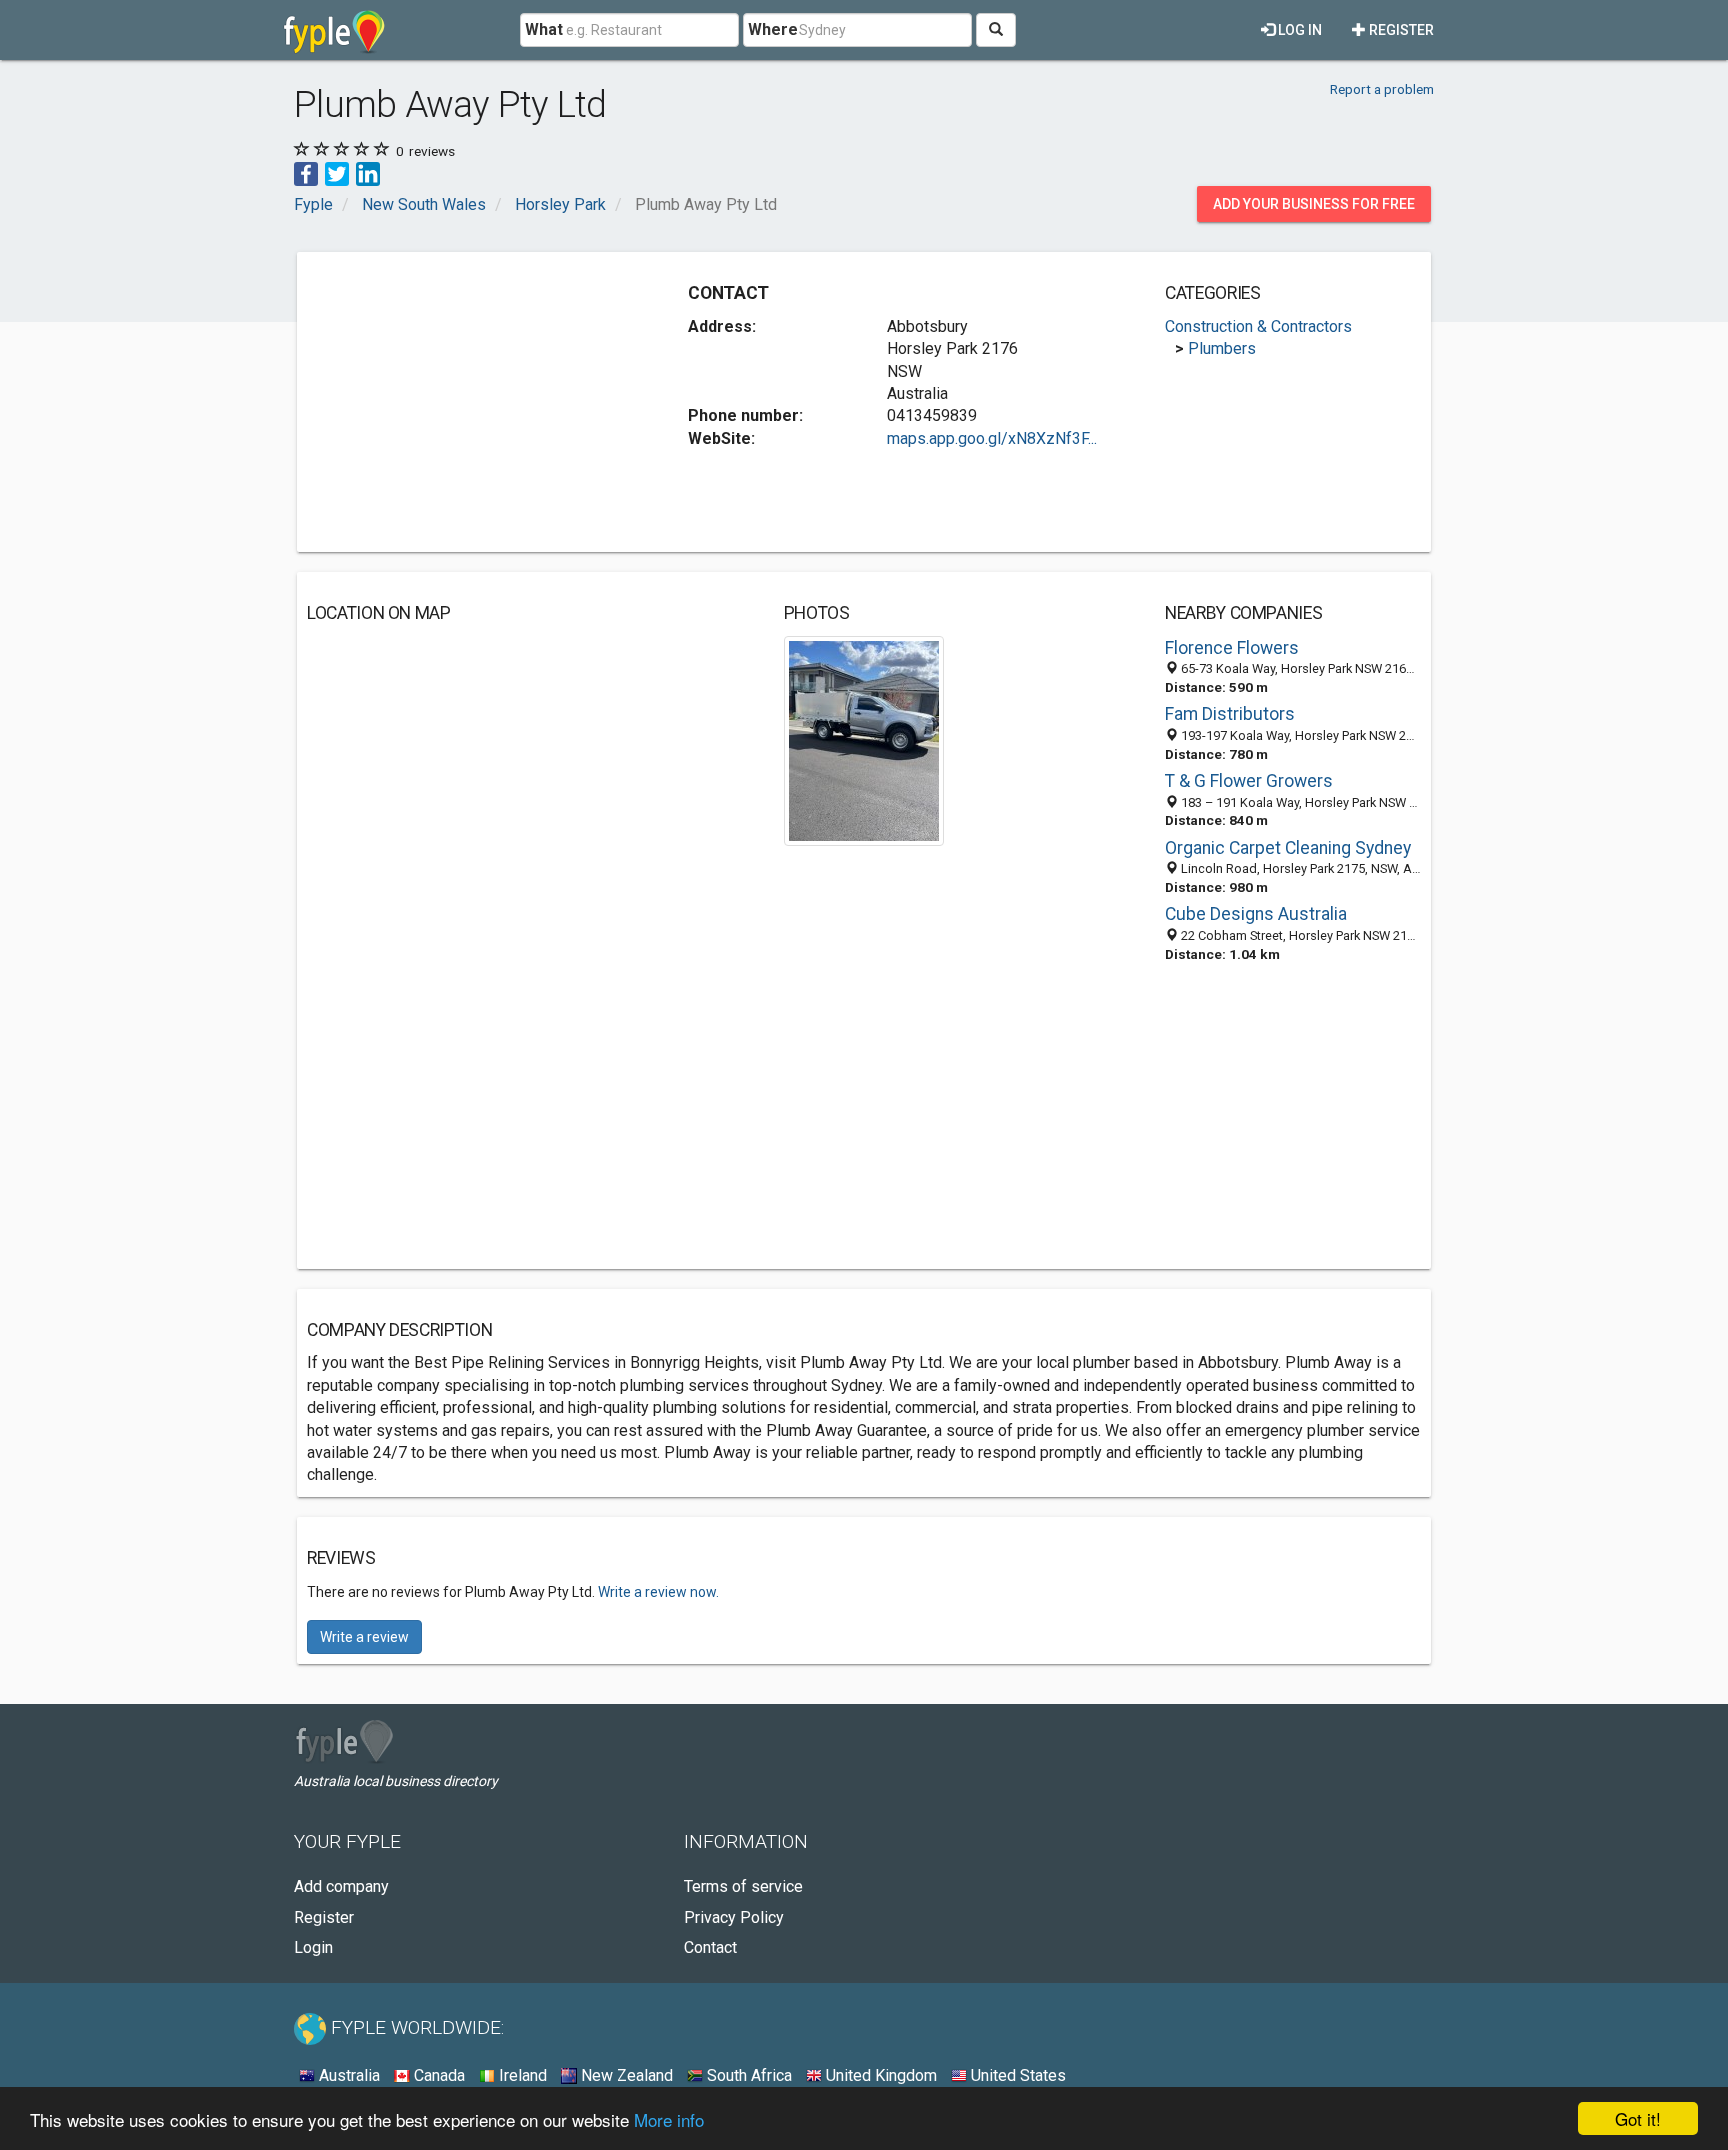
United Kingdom (879, 2075)
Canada (437, 2075)
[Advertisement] (475, 402)
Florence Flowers (1232, 648)
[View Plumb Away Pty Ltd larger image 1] (864, 739)
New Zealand (625, 2075)
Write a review (364, 1637)
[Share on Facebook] (306, 172)
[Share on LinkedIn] (368, 172)
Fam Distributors (1230, 714)
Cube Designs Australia (1256, 914)
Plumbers (1222, 348)
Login (313, 1947)
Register (1400, 30)
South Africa (747, 2075)
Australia (347, 2075)
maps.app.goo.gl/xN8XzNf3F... (992, 438)
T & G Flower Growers (1249, 781)
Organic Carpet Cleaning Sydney (1288, 848)
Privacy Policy (734, 1917)
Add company (341, 1886)
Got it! (1638, 2118)
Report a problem (1382, 89)
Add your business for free (1314, 204)
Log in (1298, 30)
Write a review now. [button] (658, 1592)
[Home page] (334, 30)
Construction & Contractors (1258, 326)
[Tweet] (337, 172)
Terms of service (743, 1886)
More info (669, 2119)
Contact (710, 1947)
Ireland (521, 2075)
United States (1016, 2075)
